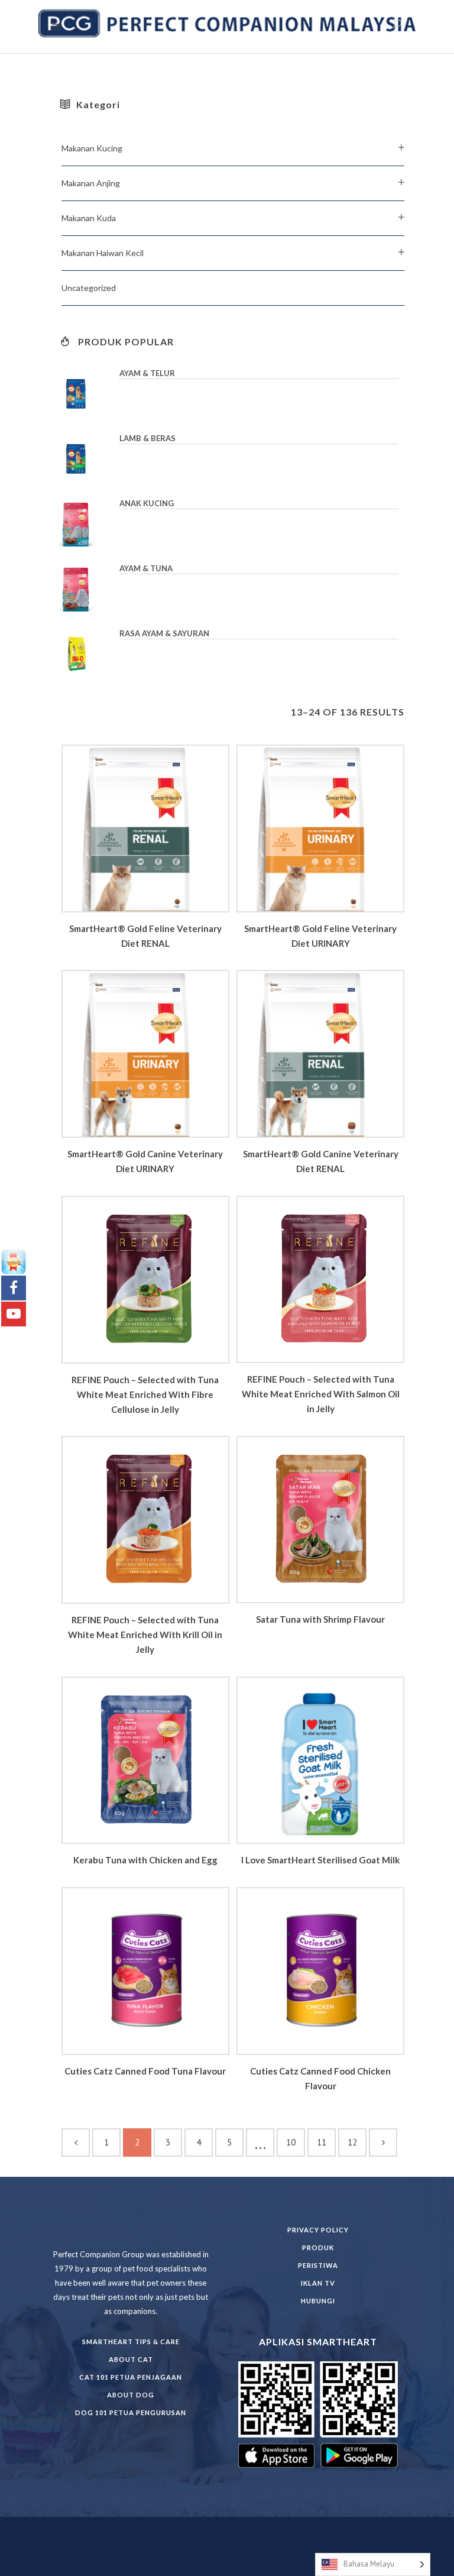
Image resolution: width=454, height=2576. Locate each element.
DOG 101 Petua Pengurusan (131, 2412)
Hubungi (318, 2301)
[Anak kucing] (85, 524)
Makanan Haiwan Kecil (103, 253)
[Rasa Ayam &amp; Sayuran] (85, 654)
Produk (318, 2247)
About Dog (131, 2395)
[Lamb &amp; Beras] (85, 459)
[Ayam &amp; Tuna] (85, 589)
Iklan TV (318, 2283)
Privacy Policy (318, 2230)
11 (322, 2142)
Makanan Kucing (92, 148)
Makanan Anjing (91, 183)
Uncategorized (89, 288)
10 (291, 2142)
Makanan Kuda (89, 218)
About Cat (131, 2359)
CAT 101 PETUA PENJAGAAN (131, 2377)
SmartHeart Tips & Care (131, 2342)
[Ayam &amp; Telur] (85, 394)
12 (352, 2142)
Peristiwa (318, 2265)
